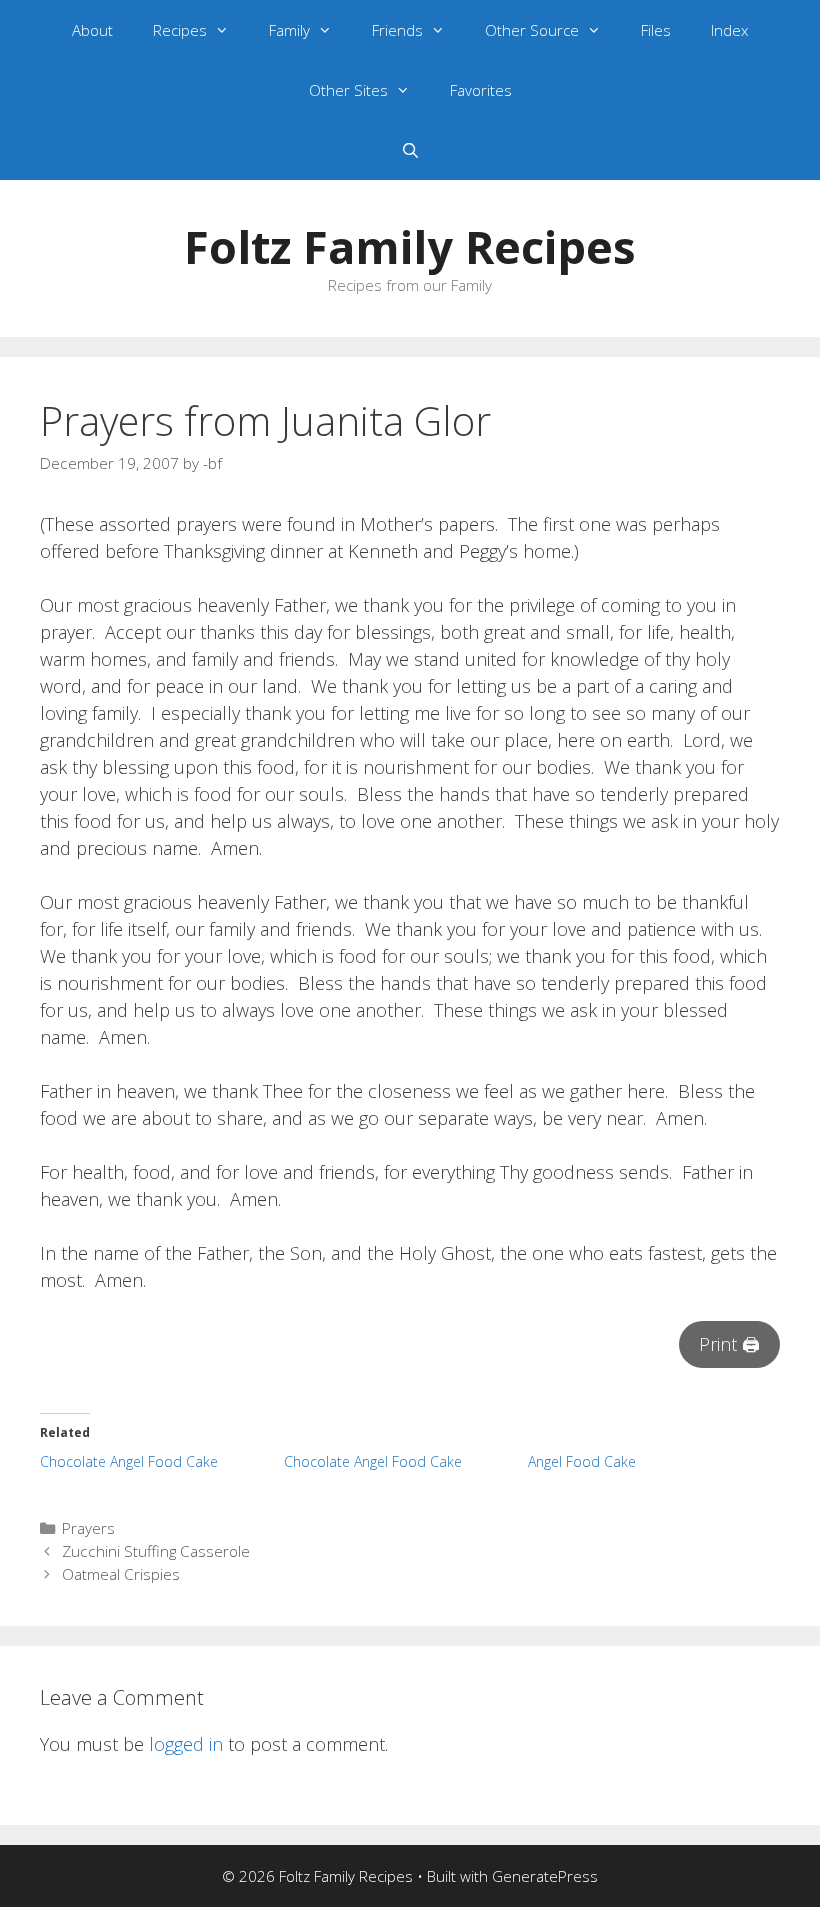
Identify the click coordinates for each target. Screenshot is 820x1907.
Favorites (481, 90)
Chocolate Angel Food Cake (129, 1461)
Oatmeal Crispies (121, 1574)
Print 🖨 (729, 1344)
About (92, 30)
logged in (186, 1744)
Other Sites (348, 90)
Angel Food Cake (582, 1461)
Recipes (180, 30)
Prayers (88, 1528)
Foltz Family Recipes (410, 246)
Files (656, 30)
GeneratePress (545, 1876)
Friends (397, 30)
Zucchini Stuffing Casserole (156, 1551)
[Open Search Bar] (409, 150)
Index (729, 30)
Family (289, 30)
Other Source (532, 30)
